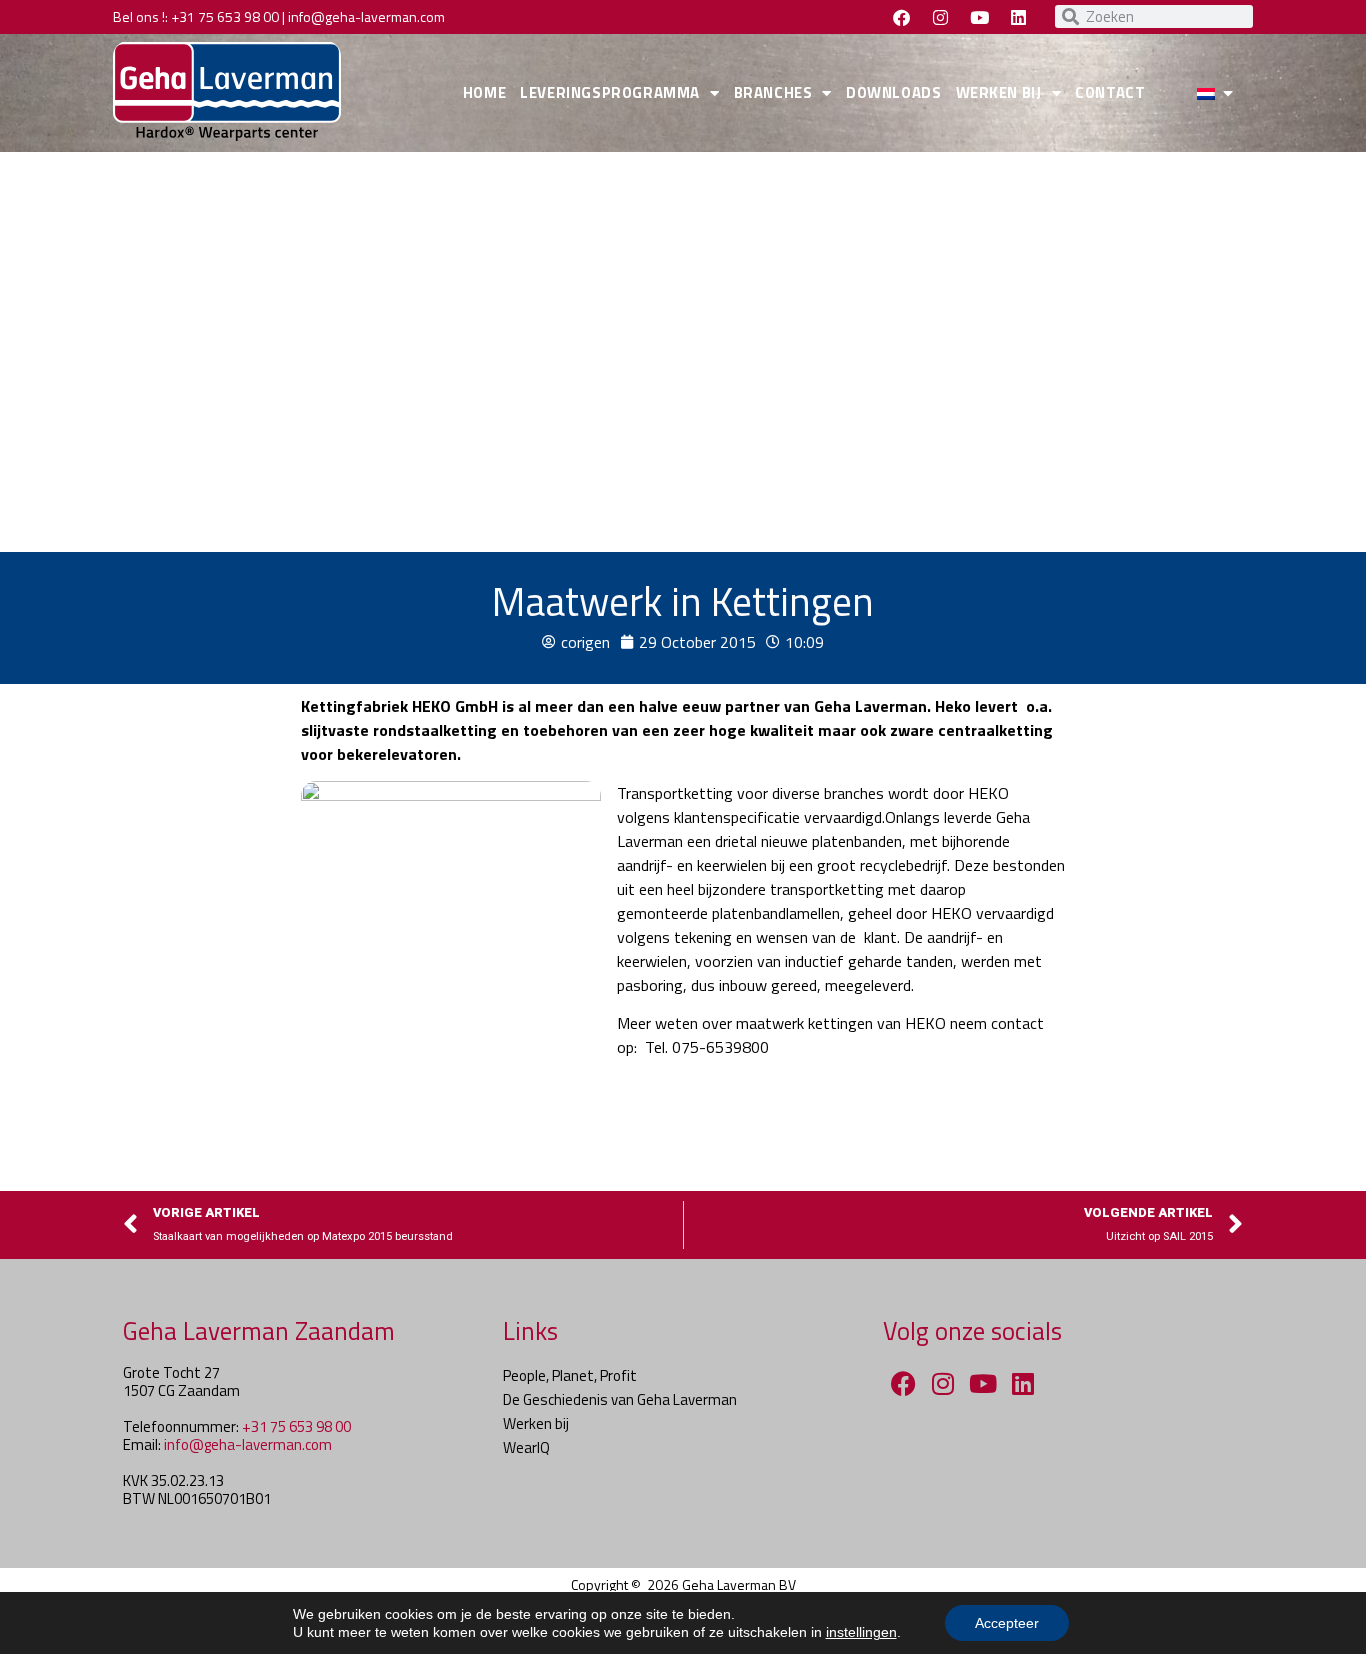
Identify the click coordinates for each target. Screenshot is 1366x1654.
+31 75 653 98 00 (225, 16)
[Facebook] (901, 17)
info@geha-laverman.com (366, 16)
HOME (484, 92)
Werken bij (536, 1423)
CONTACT (1110, 92)
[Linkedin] (1018, 17)
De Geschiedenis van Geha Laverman (620, 1399)
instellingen (861, 1632)
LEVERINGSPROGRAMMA (610, 92)
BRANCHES (773, 92)
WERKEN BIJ (999, 92)
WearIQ (526, 1447)
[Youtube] (979, 17)
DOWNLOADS (893, 92)
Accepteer (1007, 1623)
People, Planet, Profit (570, 1375)
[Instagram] (940, 17)
